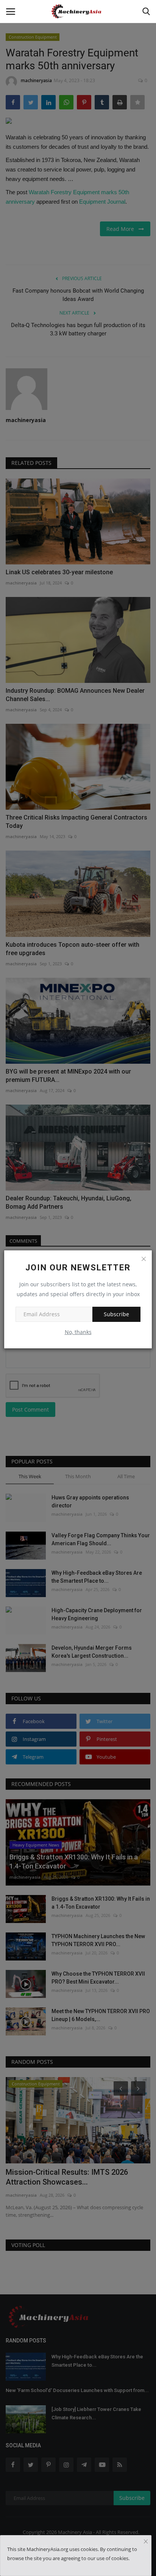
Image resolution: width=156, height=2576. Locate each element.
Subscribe (116, 1314)
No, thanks (78, 1332)
